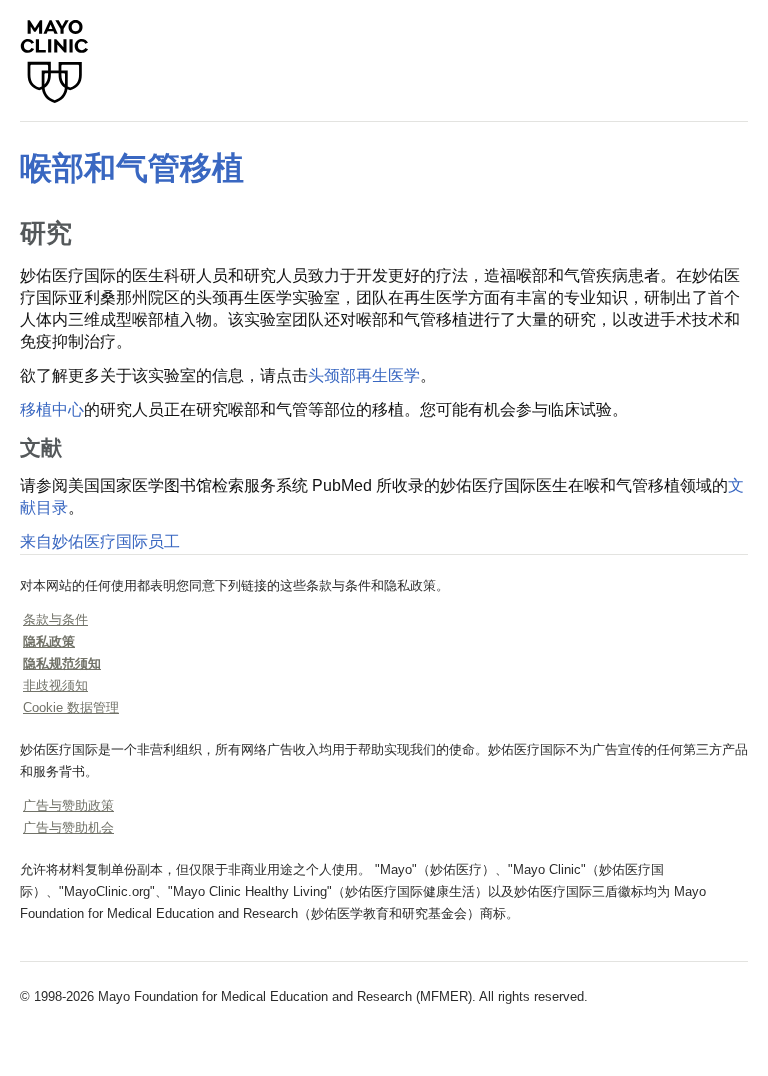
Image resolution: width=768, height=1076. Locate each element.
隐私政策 (49, 641)
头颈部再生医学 (364, 375)
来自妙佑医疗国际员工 (100, 541)
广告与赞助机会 (68, 827)
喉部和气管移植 (132, 168)
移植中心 (52, 409)
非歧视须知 (55, 685)
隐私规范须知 (62, 663)
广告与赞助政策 (68, 805)
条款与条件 (55, 619)
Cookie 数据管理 (71, 707)
